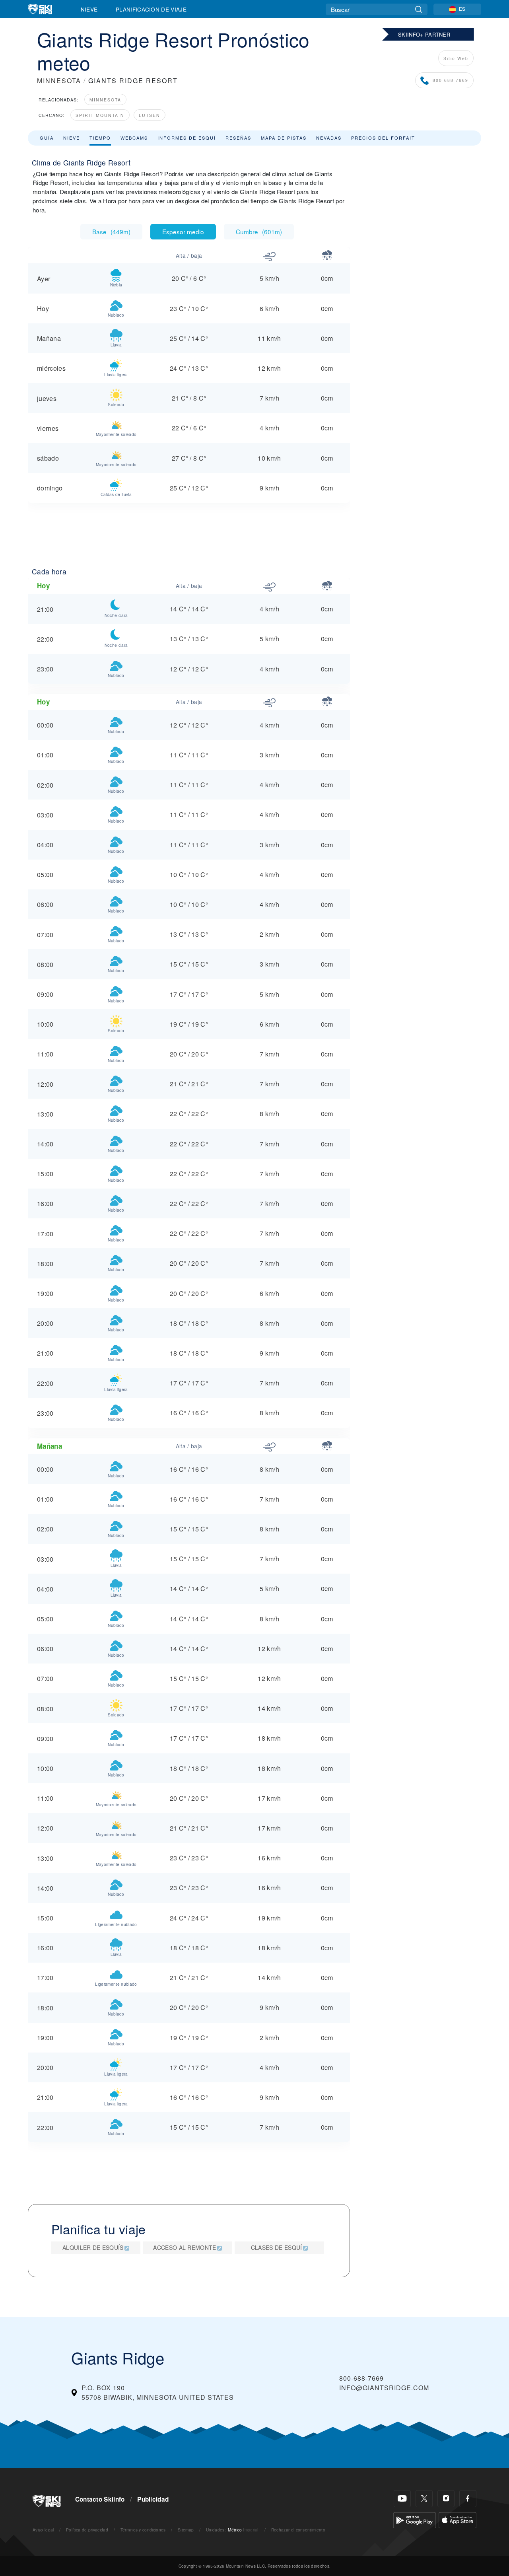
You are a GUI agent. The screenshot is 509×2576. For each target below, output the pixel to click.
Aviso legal (43, 2530)
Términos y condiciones (143, 2530)
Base (111, 232)
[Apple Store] (458, 2519)
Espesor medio (183, 232)
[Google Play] (415, 2519)
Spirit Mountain (100, 115)
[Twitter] (424, 2499)
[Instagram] (446, 2499)
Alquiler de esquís (93, 2247)
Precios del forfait (383, 138)
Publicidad (153, 2499)
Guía (47, 138)
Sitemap (186, 2530)
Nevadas (329, 138)
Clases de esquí (277, 2247)
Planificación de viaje (151, 9)
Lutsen (150, 115)
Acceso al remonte (185, 2247)
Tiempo (100, 138)
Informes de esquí (187, 138)
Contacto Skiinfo (100, 2499)
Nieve (89, 9)
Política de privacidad (87, 2530)
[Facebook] (468, 2499)
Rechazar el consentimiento (298, 2530)
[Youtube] (402, 2499)
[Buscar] (419, 9)
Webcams (134, 138)
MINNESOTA (59, 81)
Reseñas (238, 138)
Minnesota (105, 100)
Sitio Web (456, 58)
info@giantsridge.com (384, 2388)
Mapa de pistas (284, 138)
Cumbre (259, 232)
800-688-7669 (451, 80)
